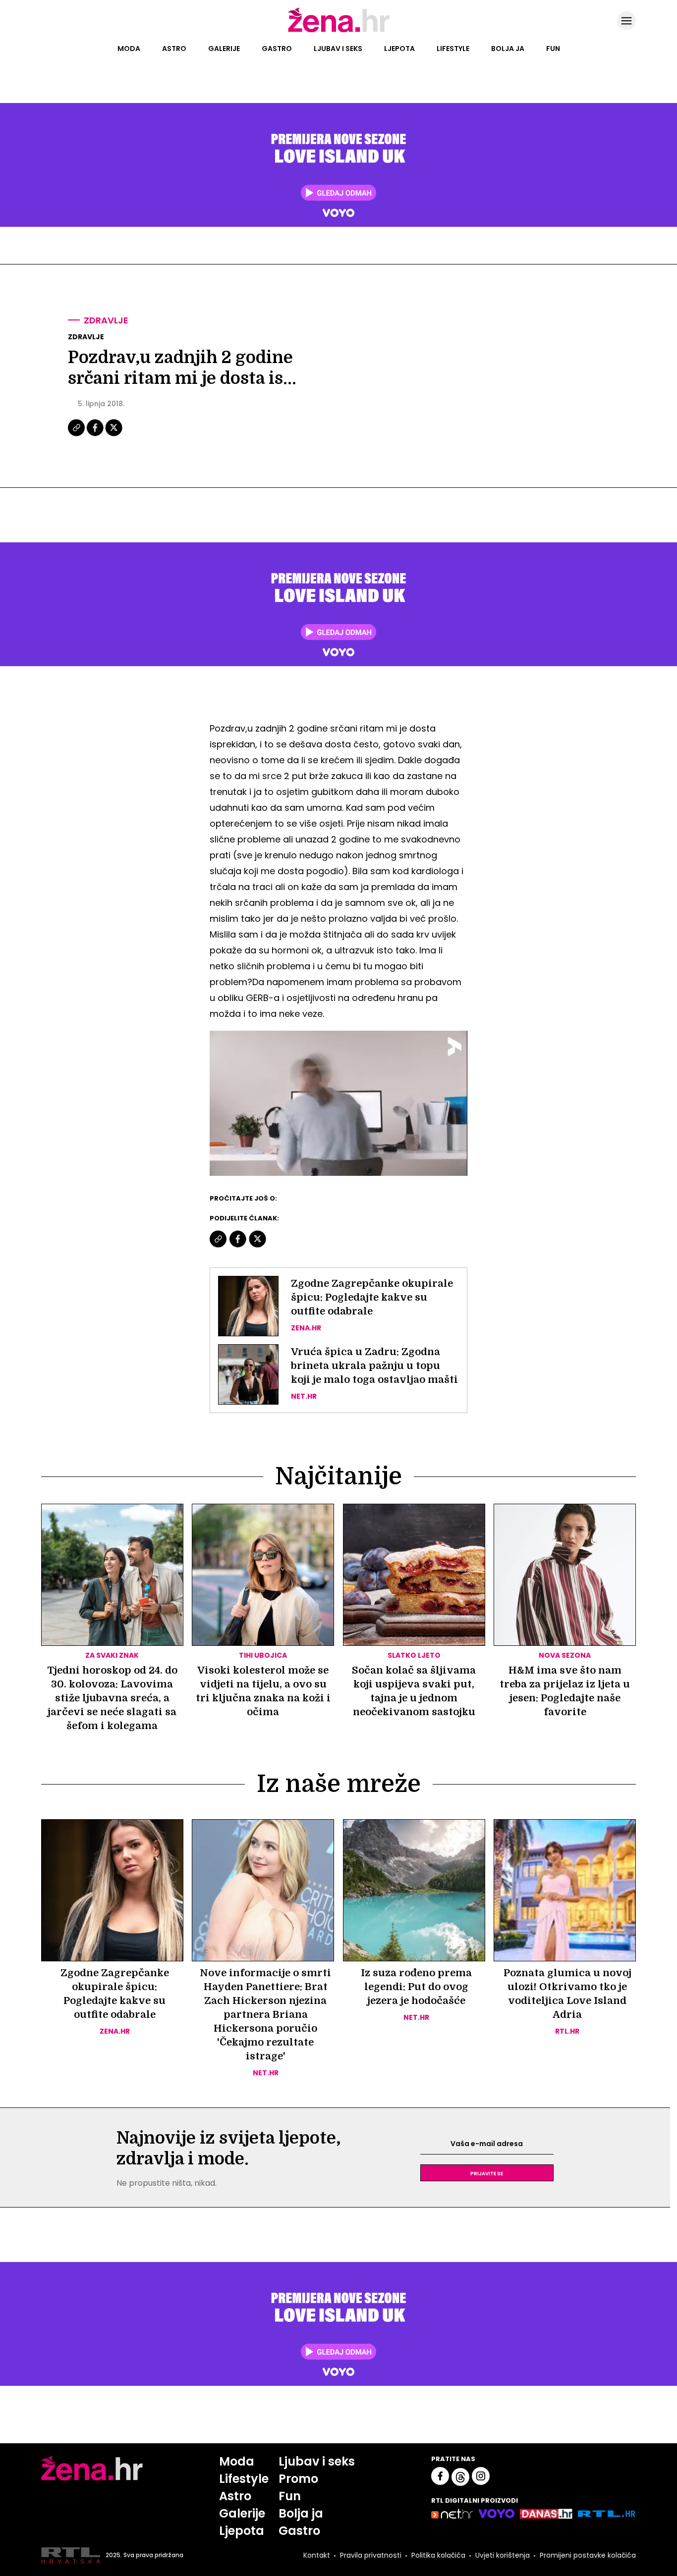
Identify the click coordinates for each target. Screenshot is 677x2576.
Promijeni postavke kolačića (588, 2555)
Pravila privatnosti (371, 2555)
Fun (553, 49)
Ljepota (399, 49)
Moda (129, 49)
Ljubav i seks (338, 49)
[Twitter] (114, 435)
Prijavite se (487, 2173)
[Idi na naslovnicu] (339, 31)
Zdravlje (106, 320)
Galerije (224, 49)
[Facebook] (96, 435)
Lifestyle (453, 49)
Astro (174, 49)
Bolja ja (508, 49)
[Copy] (77, 435)
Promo (298, 2479)
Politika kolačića (438, 2555)
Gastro (277, 49)
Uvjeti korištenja (503, 2555)
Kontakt (317, 2555)
